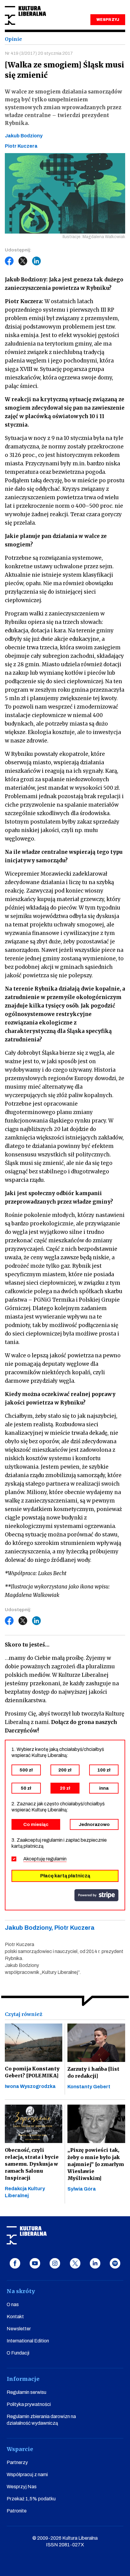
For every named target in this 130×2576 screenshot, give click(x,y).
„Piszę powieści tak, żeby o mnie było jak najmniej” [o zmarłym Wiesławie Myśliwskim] (96, 2164)
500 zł (26, 1770)
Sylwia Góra (82, 2189)
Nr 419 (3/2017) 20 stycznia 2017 (39, 53)
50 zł (26, 1788)
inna (104, 1788)
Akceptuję (45, 1859)
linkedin (95, 2263)
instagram (55, 2263)
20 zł (65, 1788)
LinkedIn (37, 261)
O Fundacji (18, 2353)
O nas (13, 2304)
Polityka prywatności (29, 2404)
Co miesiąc (36, 1824)
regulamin (56, 1859)
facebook (15, 2263)
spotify (115, 2263)
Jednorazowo (94, 1824)
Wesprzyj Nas (22, 2487)
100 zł (104, 1770)
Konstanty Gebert (89, 2087)
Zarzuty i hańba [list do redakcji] (93, 2072)
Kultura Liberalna (25, 16)
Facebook (9, 261)
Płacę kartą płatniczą (65, 1876)
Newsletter (19, 2329)
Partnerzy (17, 2462)
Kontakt (15, 2317)
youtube (35, 2263)
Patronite (17, 2511)
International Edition (28, 2341)
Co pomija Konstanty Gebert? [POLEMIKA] (32, 2072)
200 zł (65, 1770)
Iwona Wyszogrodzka (30, 2086)
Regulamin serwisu (26, 2392)
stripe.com (96, 1895)
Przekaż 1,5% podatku (31, 2499)
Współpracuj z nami (27, 2474)
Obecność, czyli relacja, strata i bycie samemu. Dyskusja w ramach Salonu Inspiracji (32, 2164)
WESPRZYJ (108, 20)
